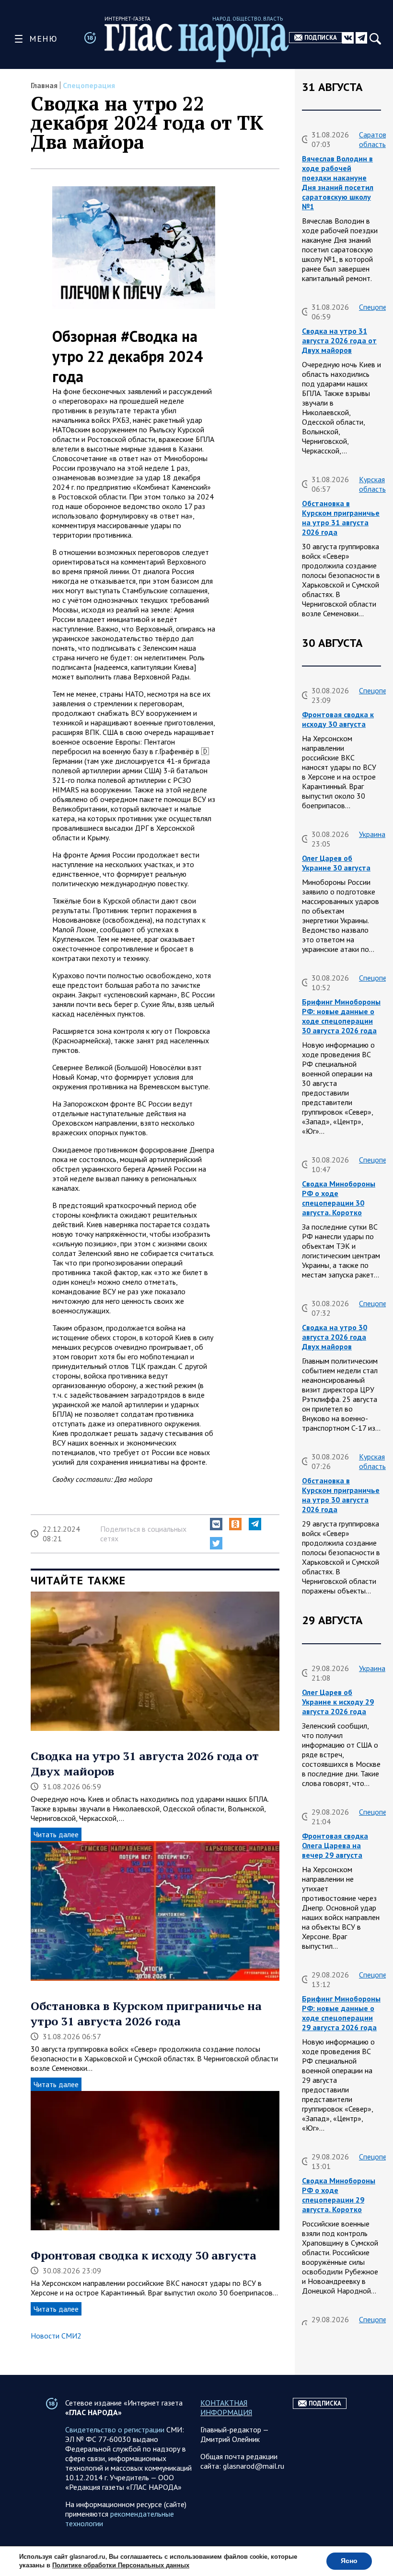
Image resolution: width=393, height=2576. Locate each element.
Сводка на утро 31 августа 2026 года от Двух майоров (339, 340)
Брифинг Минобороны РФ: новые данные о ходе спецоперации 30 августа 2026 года (341, 1016)
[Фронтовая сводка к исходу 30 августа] (155, 2162)
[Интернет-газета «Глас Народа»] (197, 43)
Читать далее (56, 1834)
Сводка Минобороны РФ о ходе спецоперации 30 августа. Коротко (339, 1198)
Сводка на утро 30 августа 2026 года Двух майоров (335, 1337)
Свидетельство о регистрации (115, 2429)
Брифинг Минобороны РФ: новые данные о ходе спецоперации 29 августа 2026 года (341, 2013)
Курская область (372, 484)
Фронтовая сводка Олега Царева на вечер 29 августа (335, 1845)
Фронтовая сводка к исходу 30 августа (144, 2255)
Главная (44, 85)
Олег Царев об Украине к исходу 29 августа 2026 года (338, 1702)
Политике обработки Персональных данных (121, 2565)
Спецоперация (89, 85)
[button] (216, 1524)
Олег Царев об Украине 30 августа (336, 863)
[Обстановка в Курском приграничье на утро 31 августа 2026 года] (155, 1912)
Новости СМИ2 (56, 2336)
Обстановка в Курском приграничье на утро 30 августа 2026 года (341, 1495)
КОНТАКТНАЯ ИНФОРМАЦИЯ (226, 2407)
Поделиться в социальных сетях (143, 1534)
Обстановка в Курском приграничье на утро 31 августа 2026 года (146, 2013)
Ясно (349, 2561)
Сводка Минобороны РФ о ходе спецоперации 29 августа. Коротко (339, 2195)
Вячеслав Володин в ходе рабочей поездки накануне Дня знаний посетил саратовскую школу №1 (338, 182)
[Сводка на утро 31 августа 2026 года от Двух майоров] (155, 1662)
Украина (372, 834)
